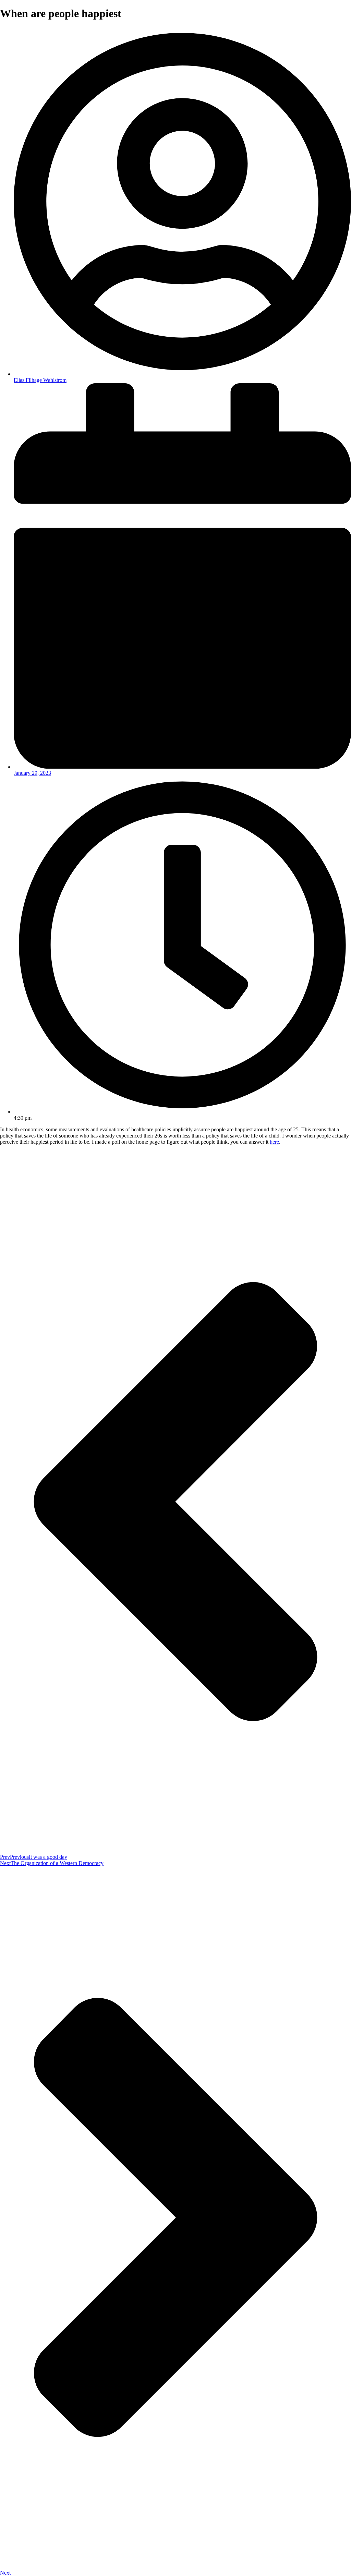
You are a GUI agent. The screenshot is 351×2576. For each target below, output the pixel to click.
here (274, 1142)
